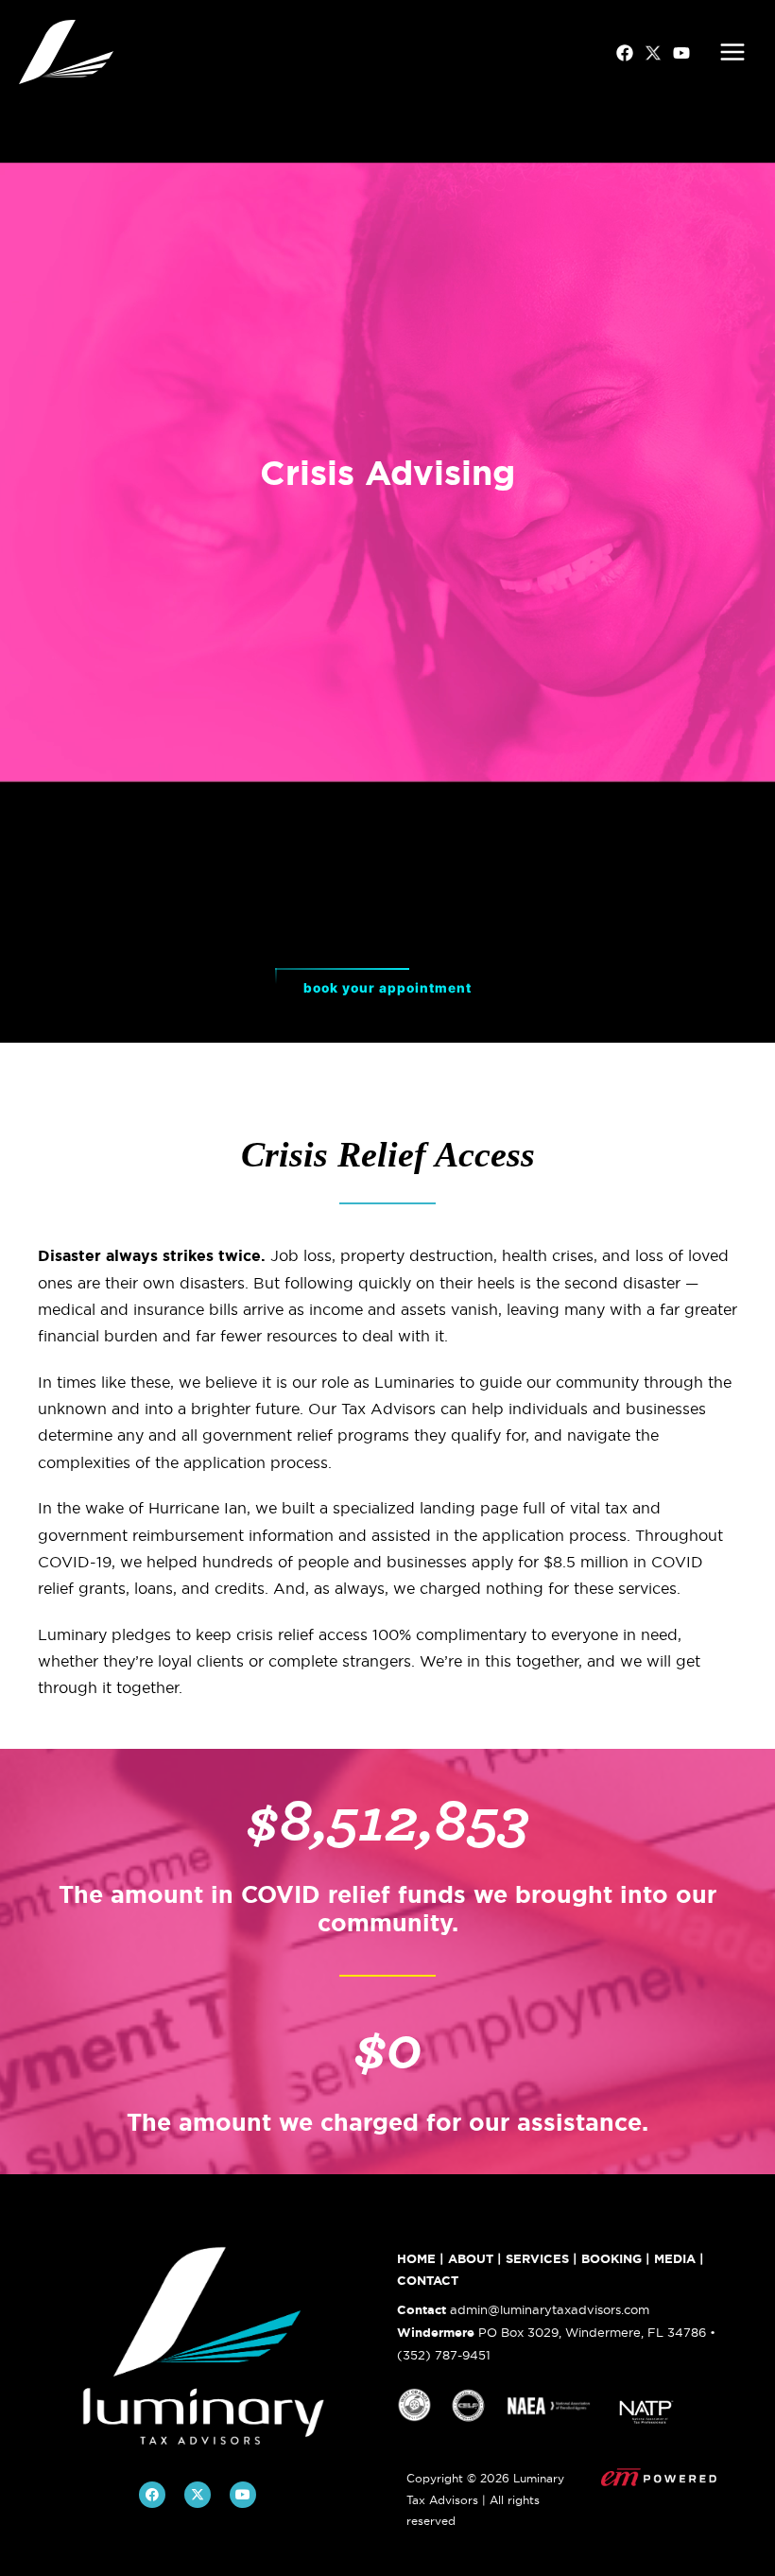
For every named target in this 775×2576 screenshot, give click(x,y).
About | (475, 2259)
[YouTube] (681, 53)
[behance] (653, 53)
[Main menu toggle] (733, 52)
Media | (679, 2259)
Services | (542, 2259)
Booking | (616, 2259)
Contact (428, 2281)
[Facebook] (625, 53)
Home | (421, 2259)
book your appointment (387, 988)
